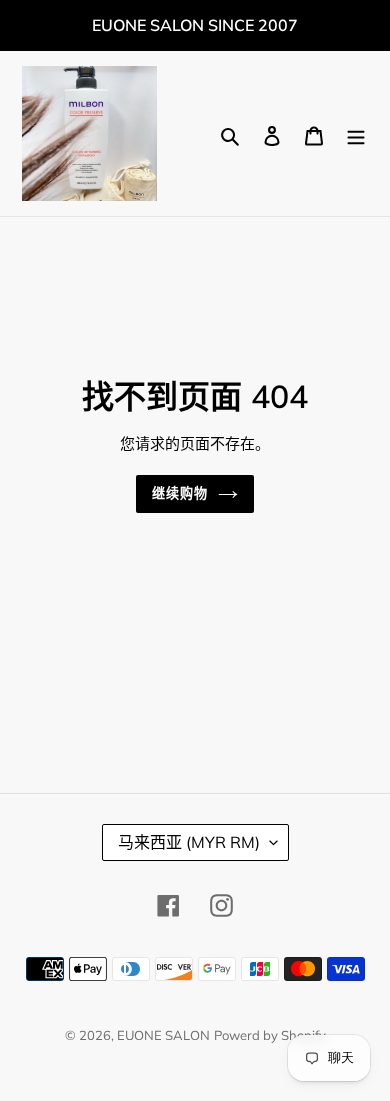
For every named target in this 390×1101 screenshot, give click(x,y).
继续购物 (180, 493)
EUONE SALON (163, 1035)
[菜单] (356, 134)
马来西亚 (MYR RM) (189, 842)
